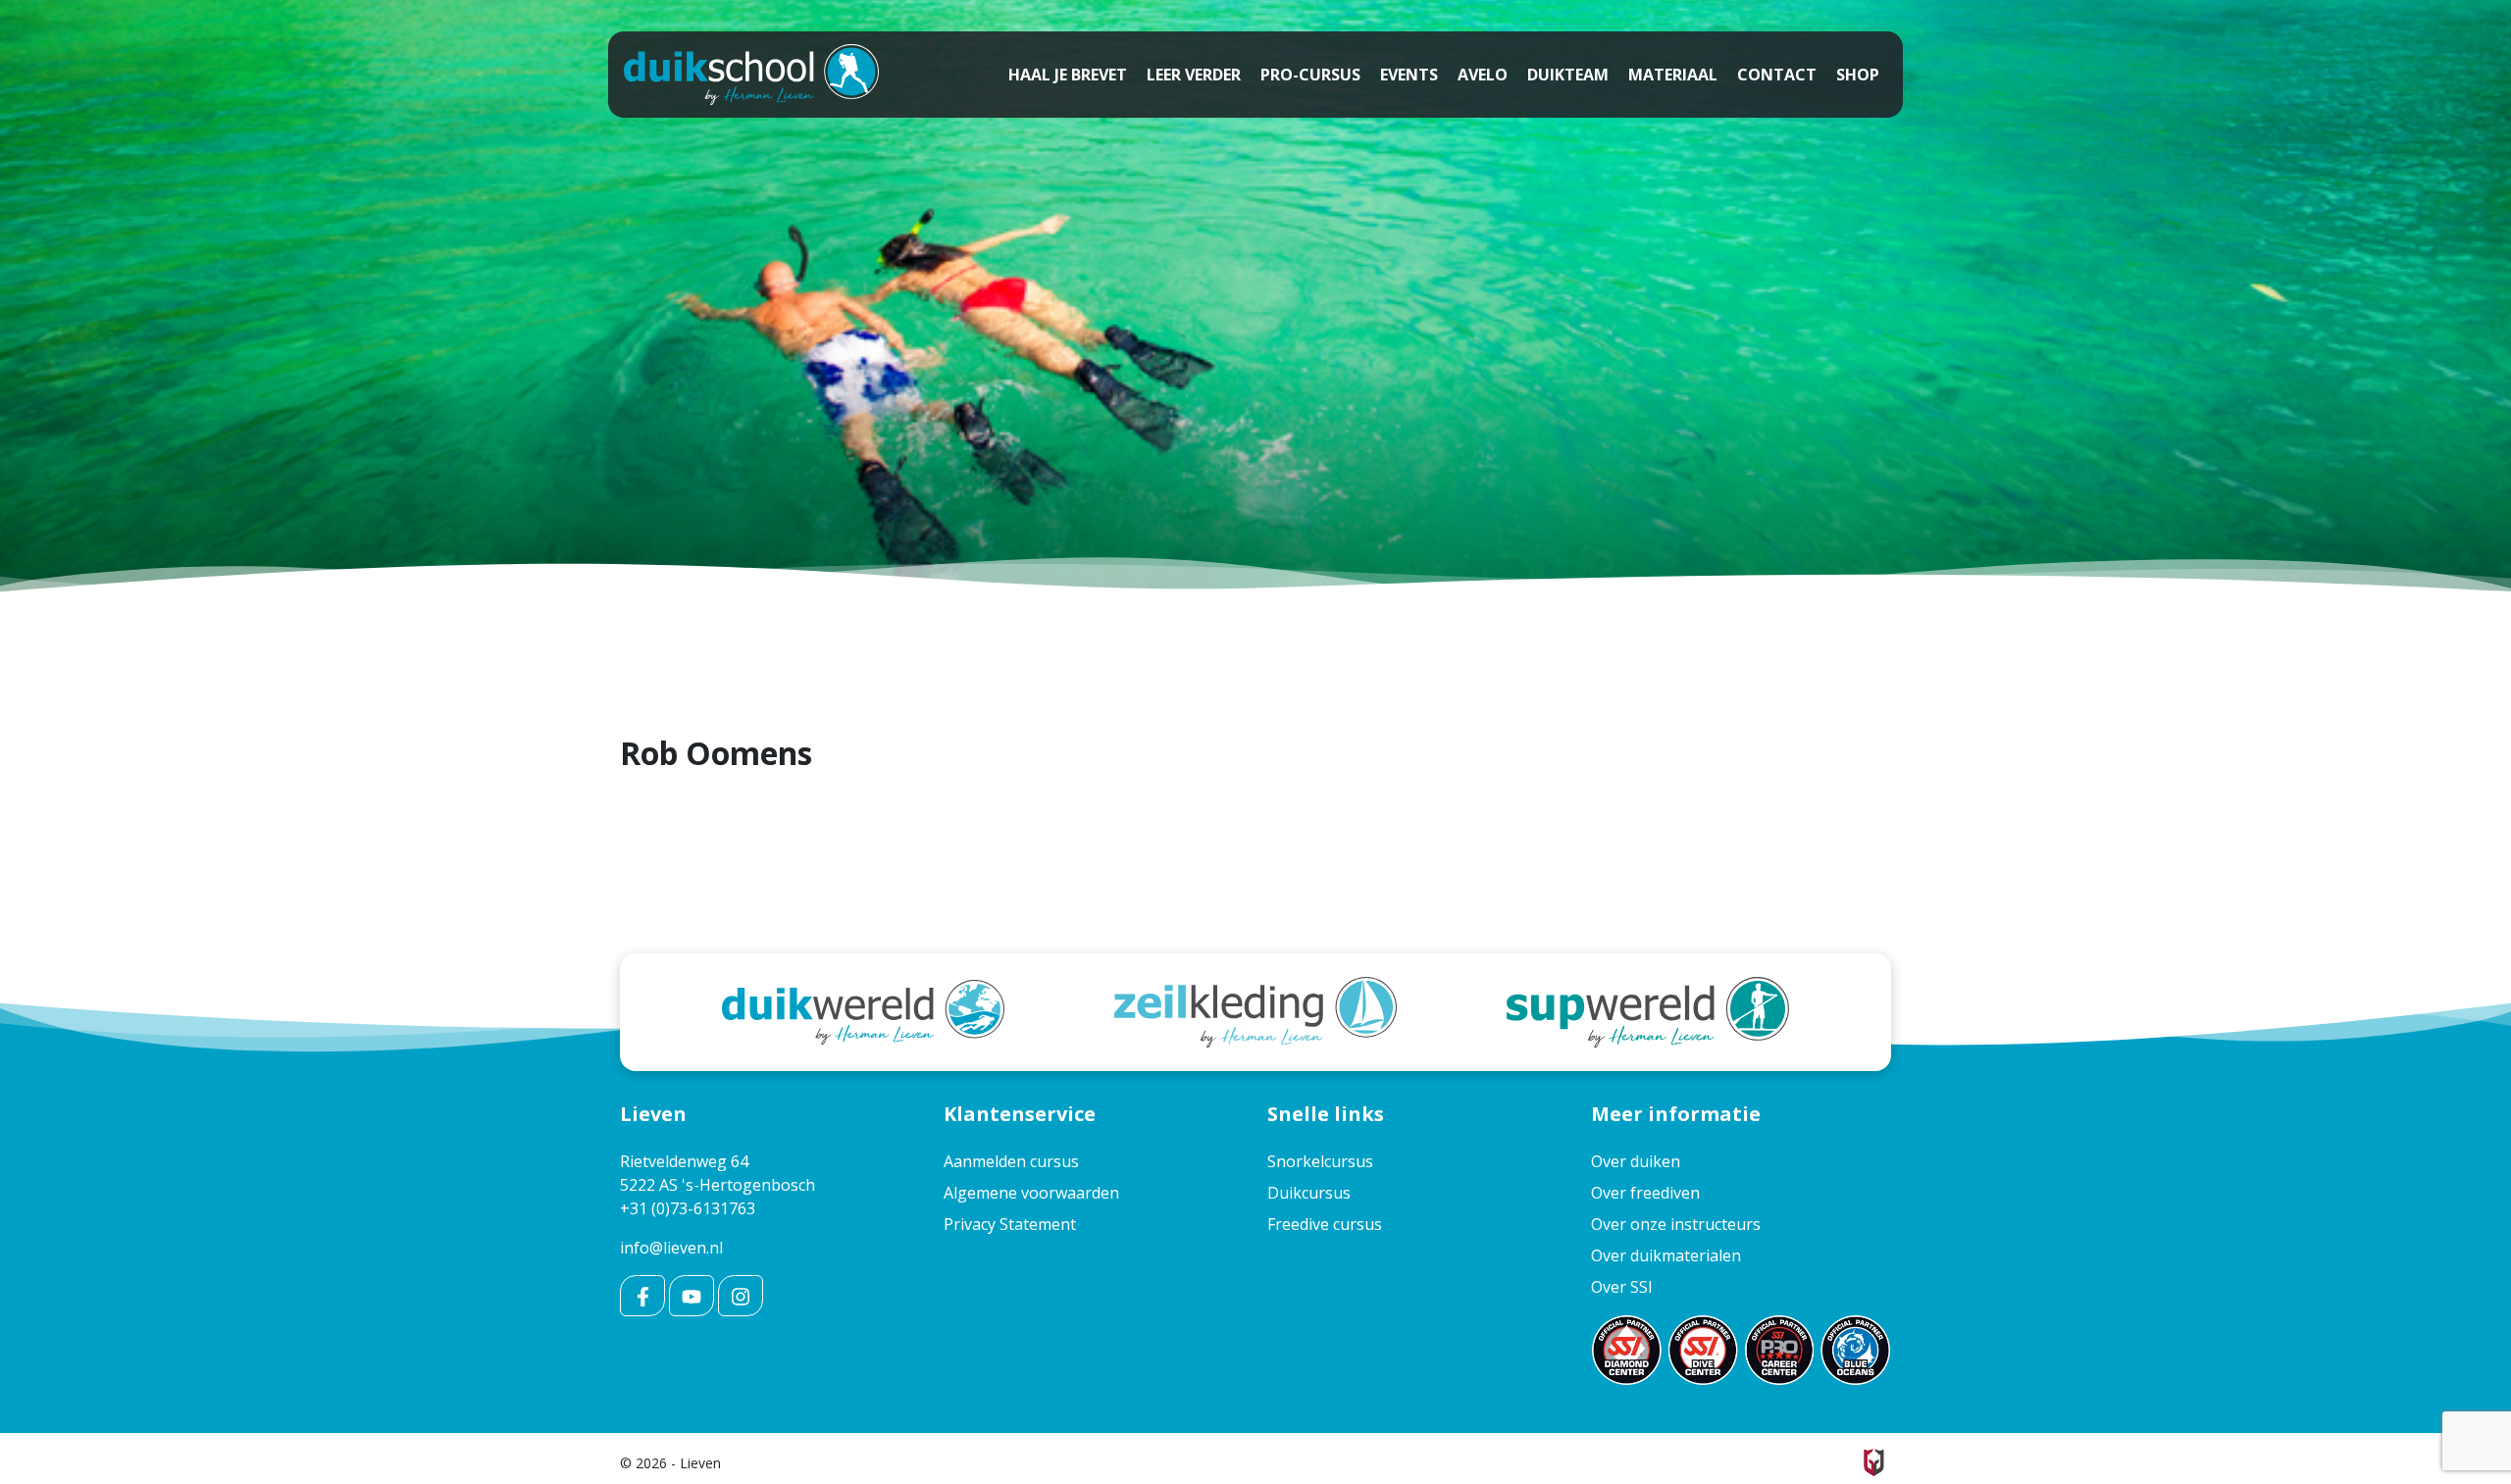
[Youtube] (692, 1296)
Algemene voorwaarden (1031, 1193)
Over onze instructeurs (1676, 1224)
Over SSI (1622, 1287)
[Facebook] (642, 1296)
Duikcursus (1309, 1193)
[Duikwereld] (863, 1010)
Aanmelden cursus (1011, 1161)
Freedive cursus (1325, 1224)
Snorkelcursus (1320, 1161)
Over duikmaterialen (1666, 1255)
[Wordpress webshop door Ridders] (1874, 1461)
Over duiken (1636, 1161)
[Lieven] (751, 75)
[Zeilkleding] (1255, 1010)
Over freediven (1645, 1193)
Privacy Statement (1010, 1224)
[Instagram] (741, 1296)
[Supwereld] (1648, 1010)
